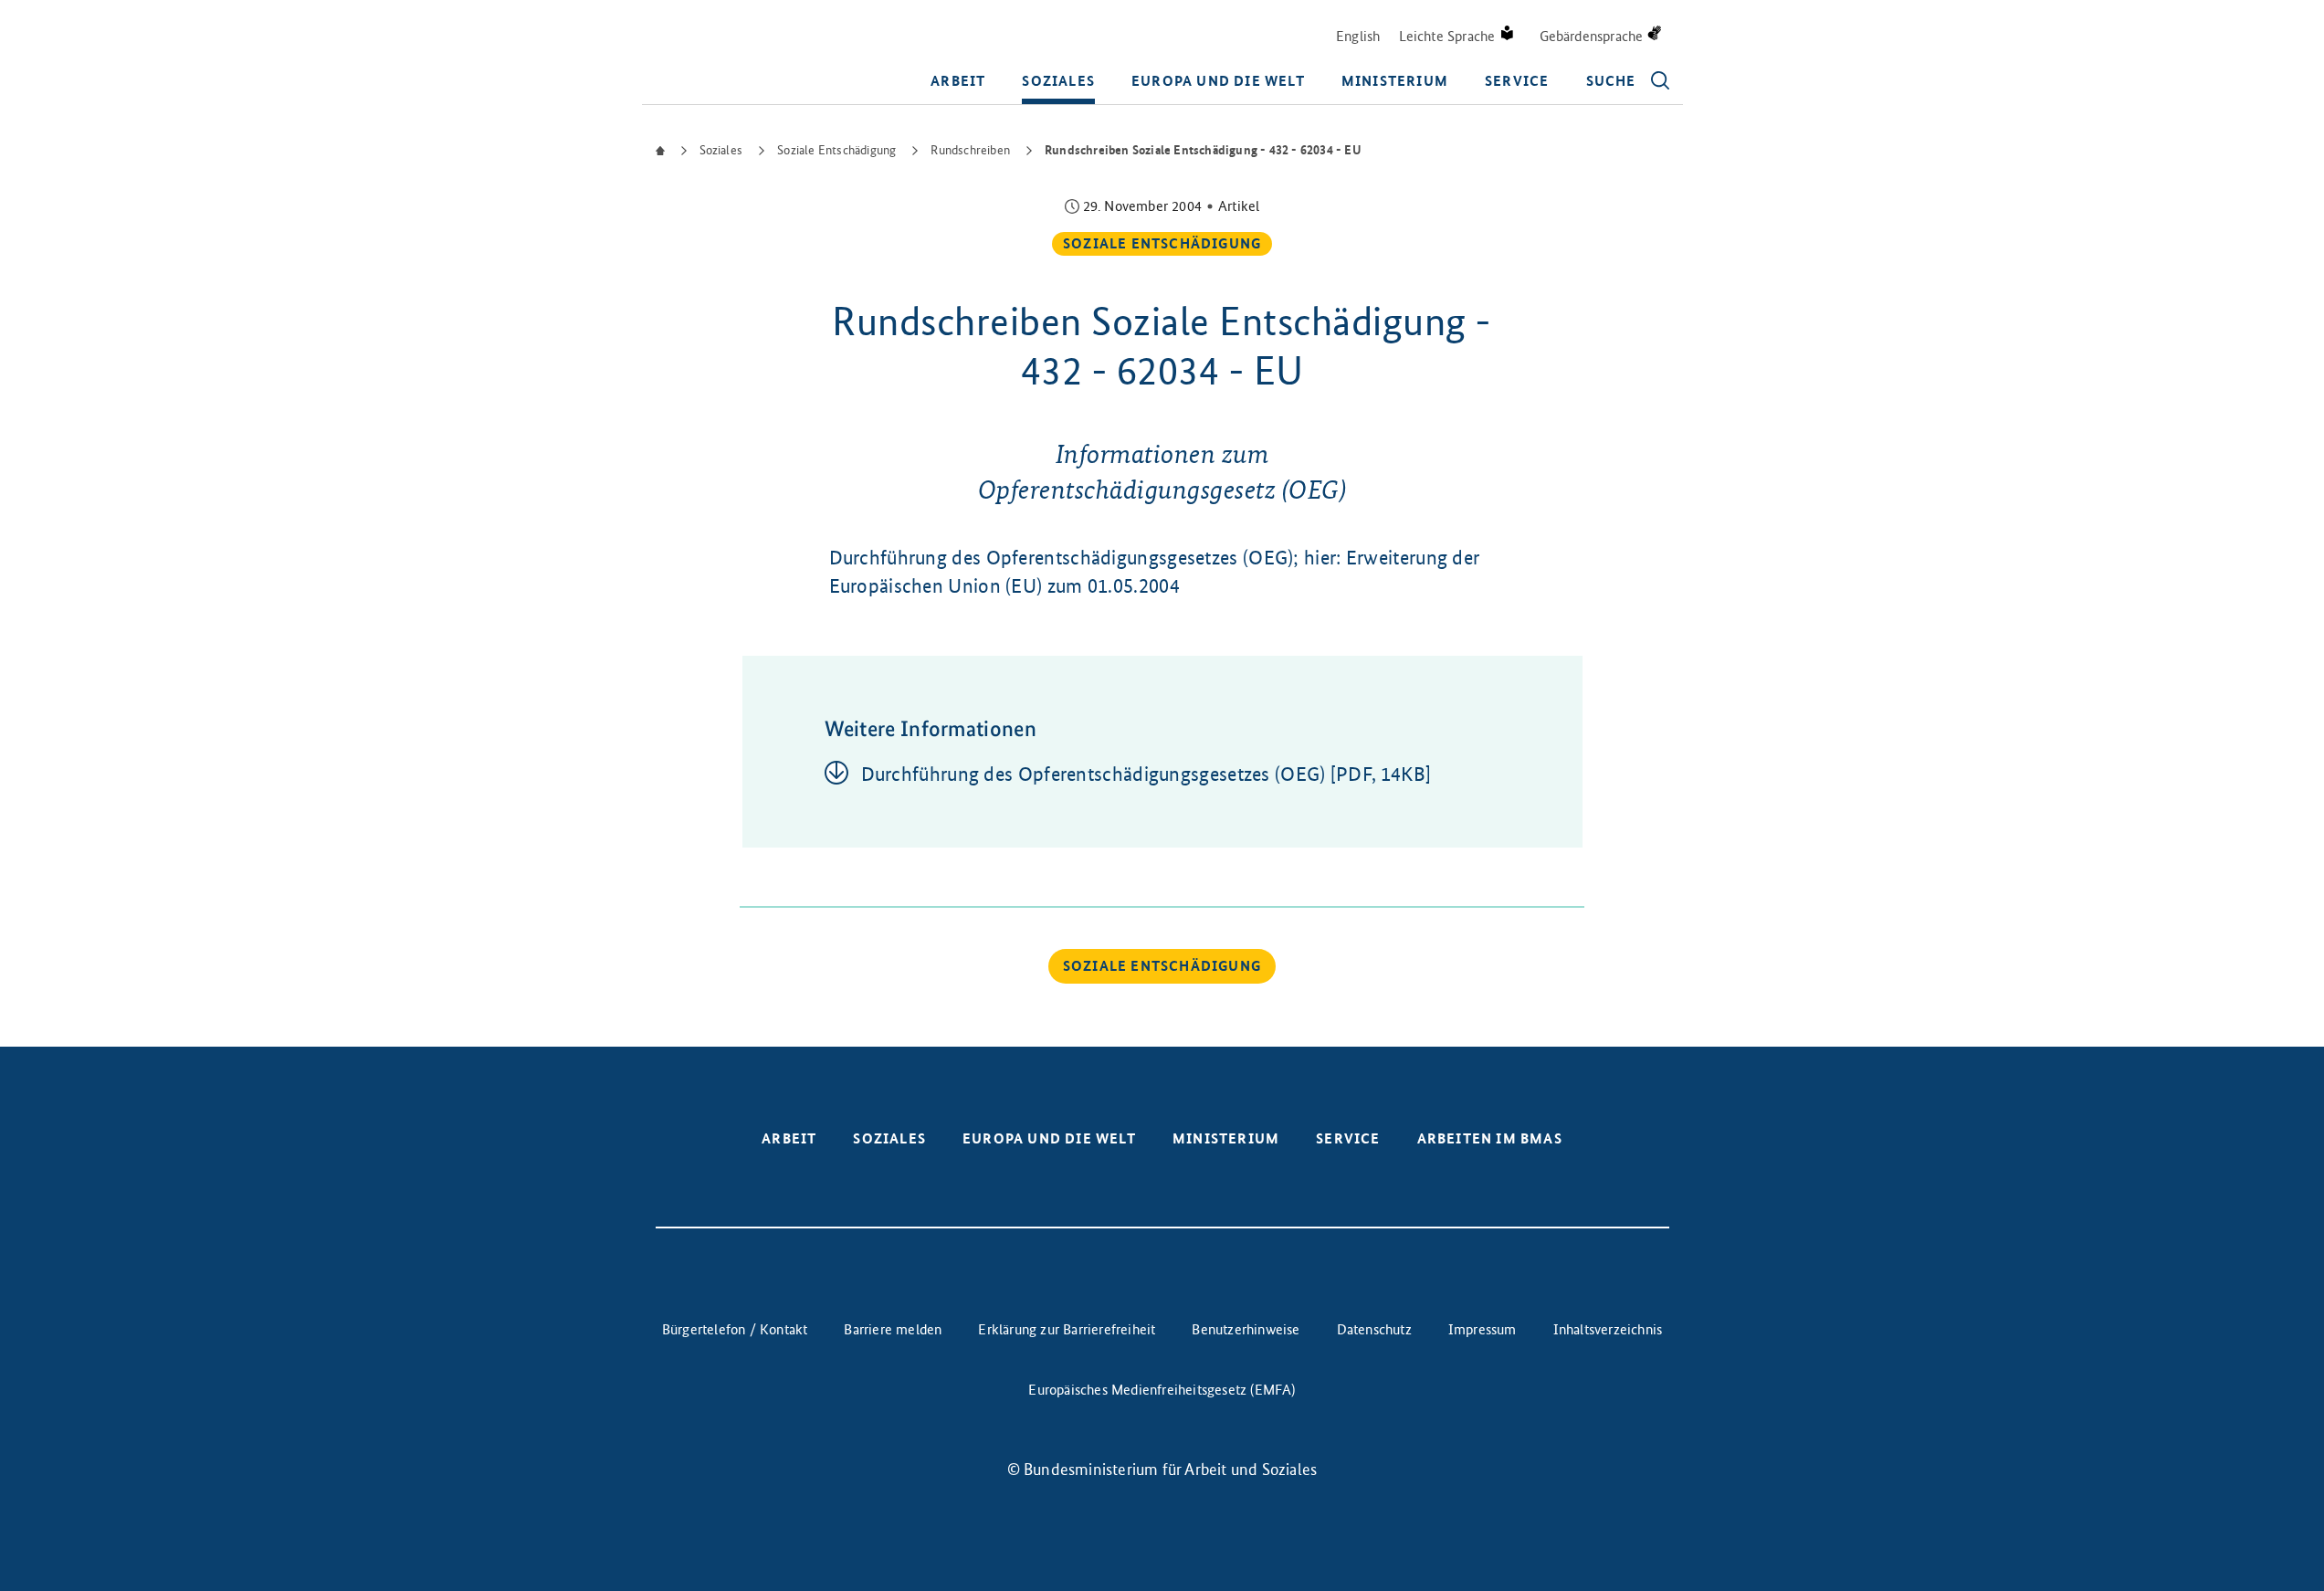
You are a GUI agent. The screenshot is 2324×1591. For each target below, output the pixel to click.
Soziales (1058, 81)
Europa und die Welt (1218, 81)
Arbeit (958, 81)
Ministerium (1395, 81)
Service (1517, 81)
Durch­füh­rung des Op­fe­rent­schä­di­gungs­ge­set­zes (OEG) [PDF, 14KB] (1146, 774)
